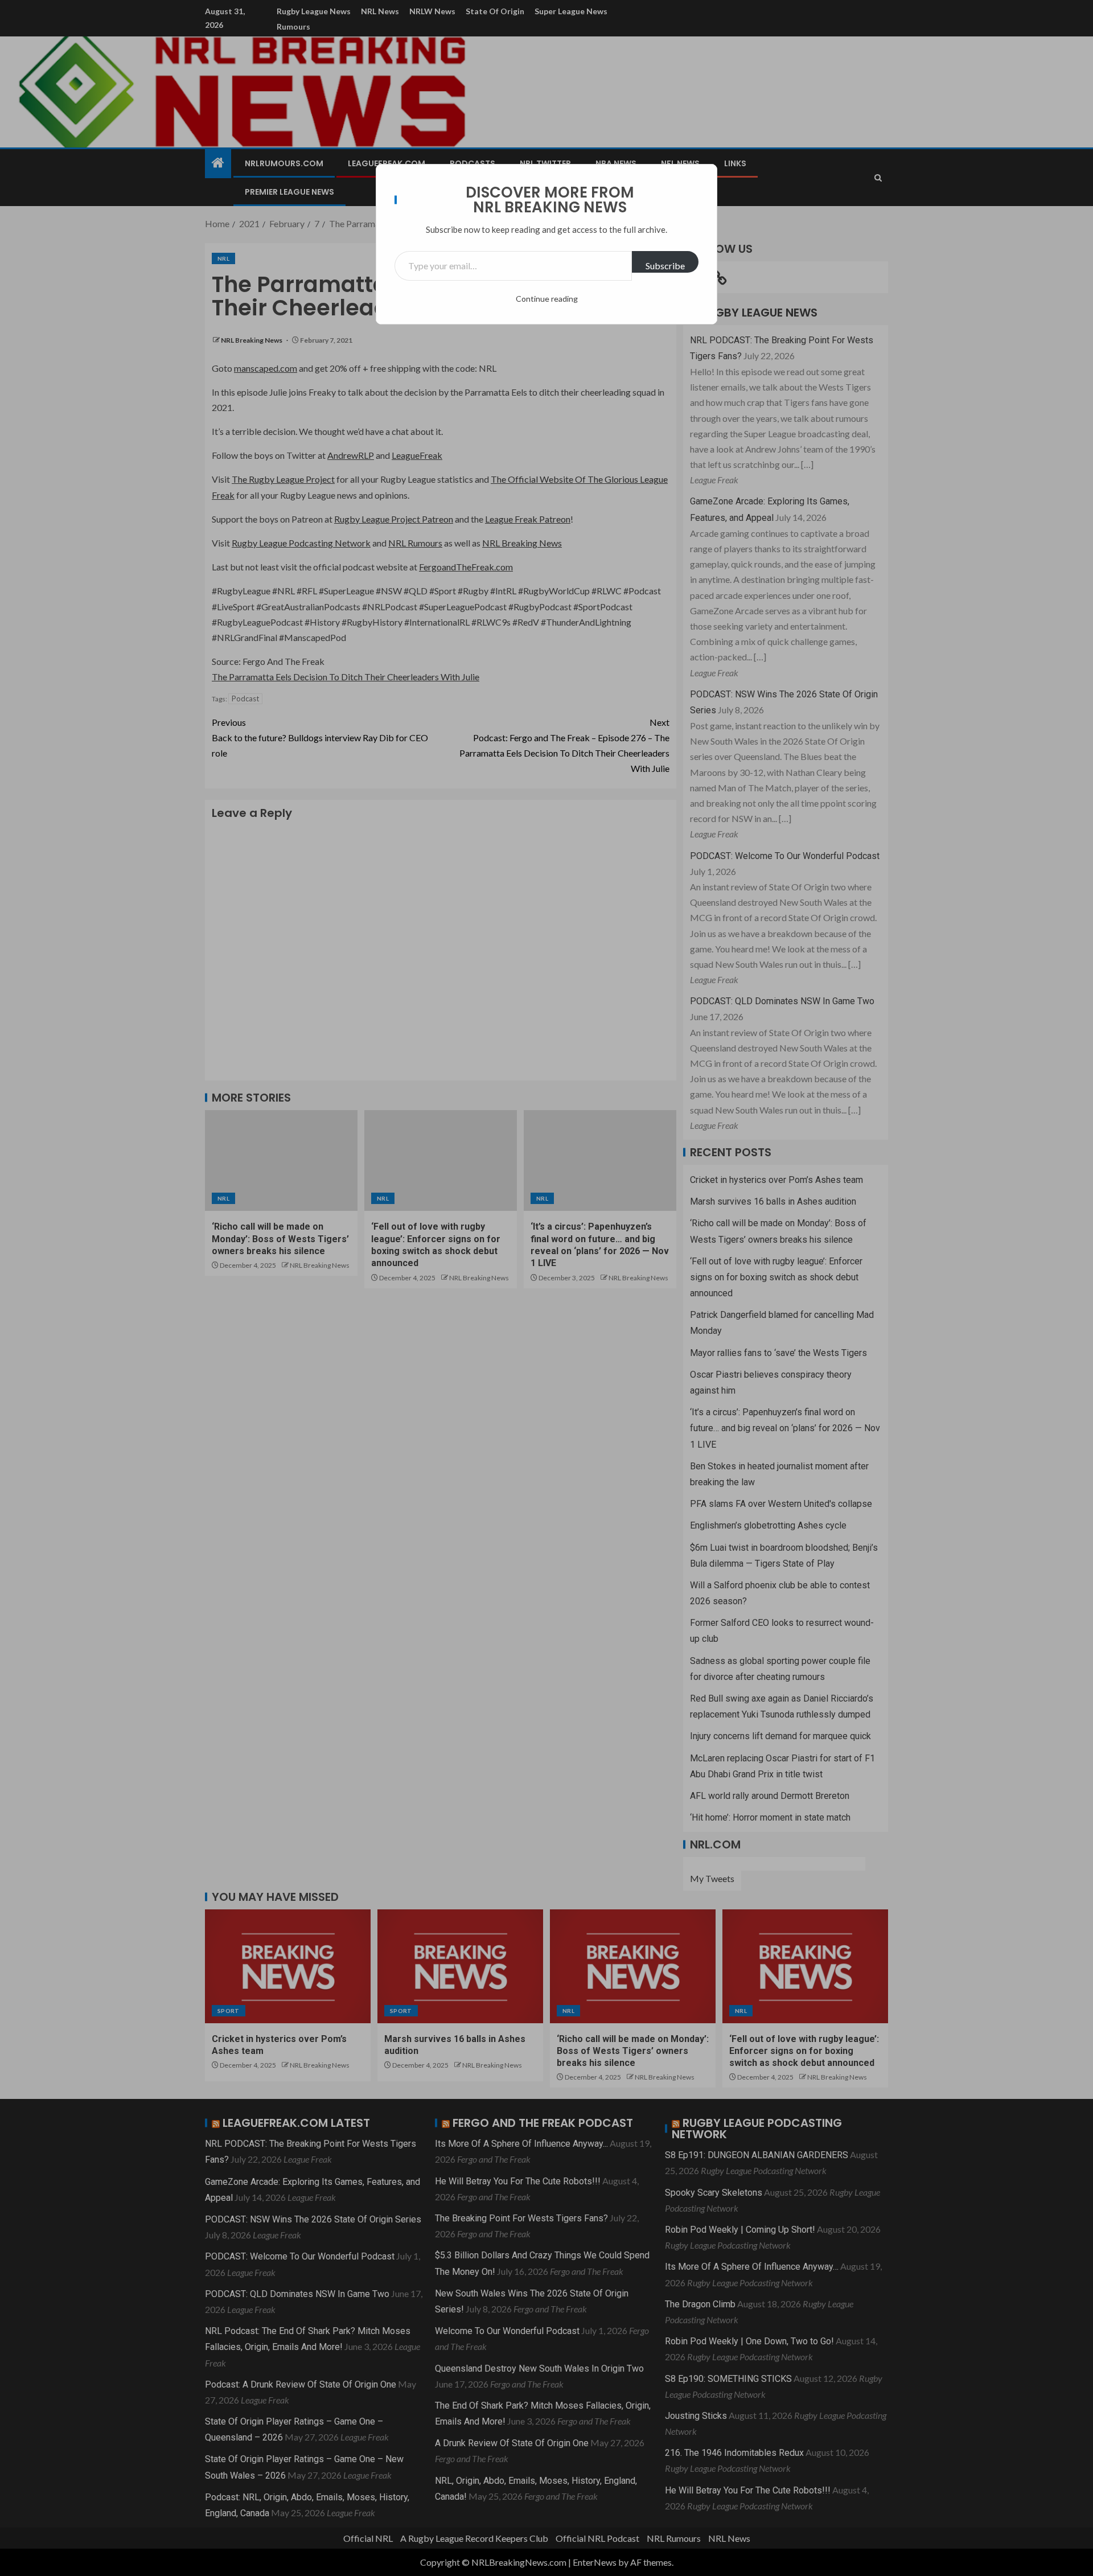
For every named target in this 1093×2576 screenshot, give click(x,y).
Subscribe (665, 266)
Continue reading (547, 299)
